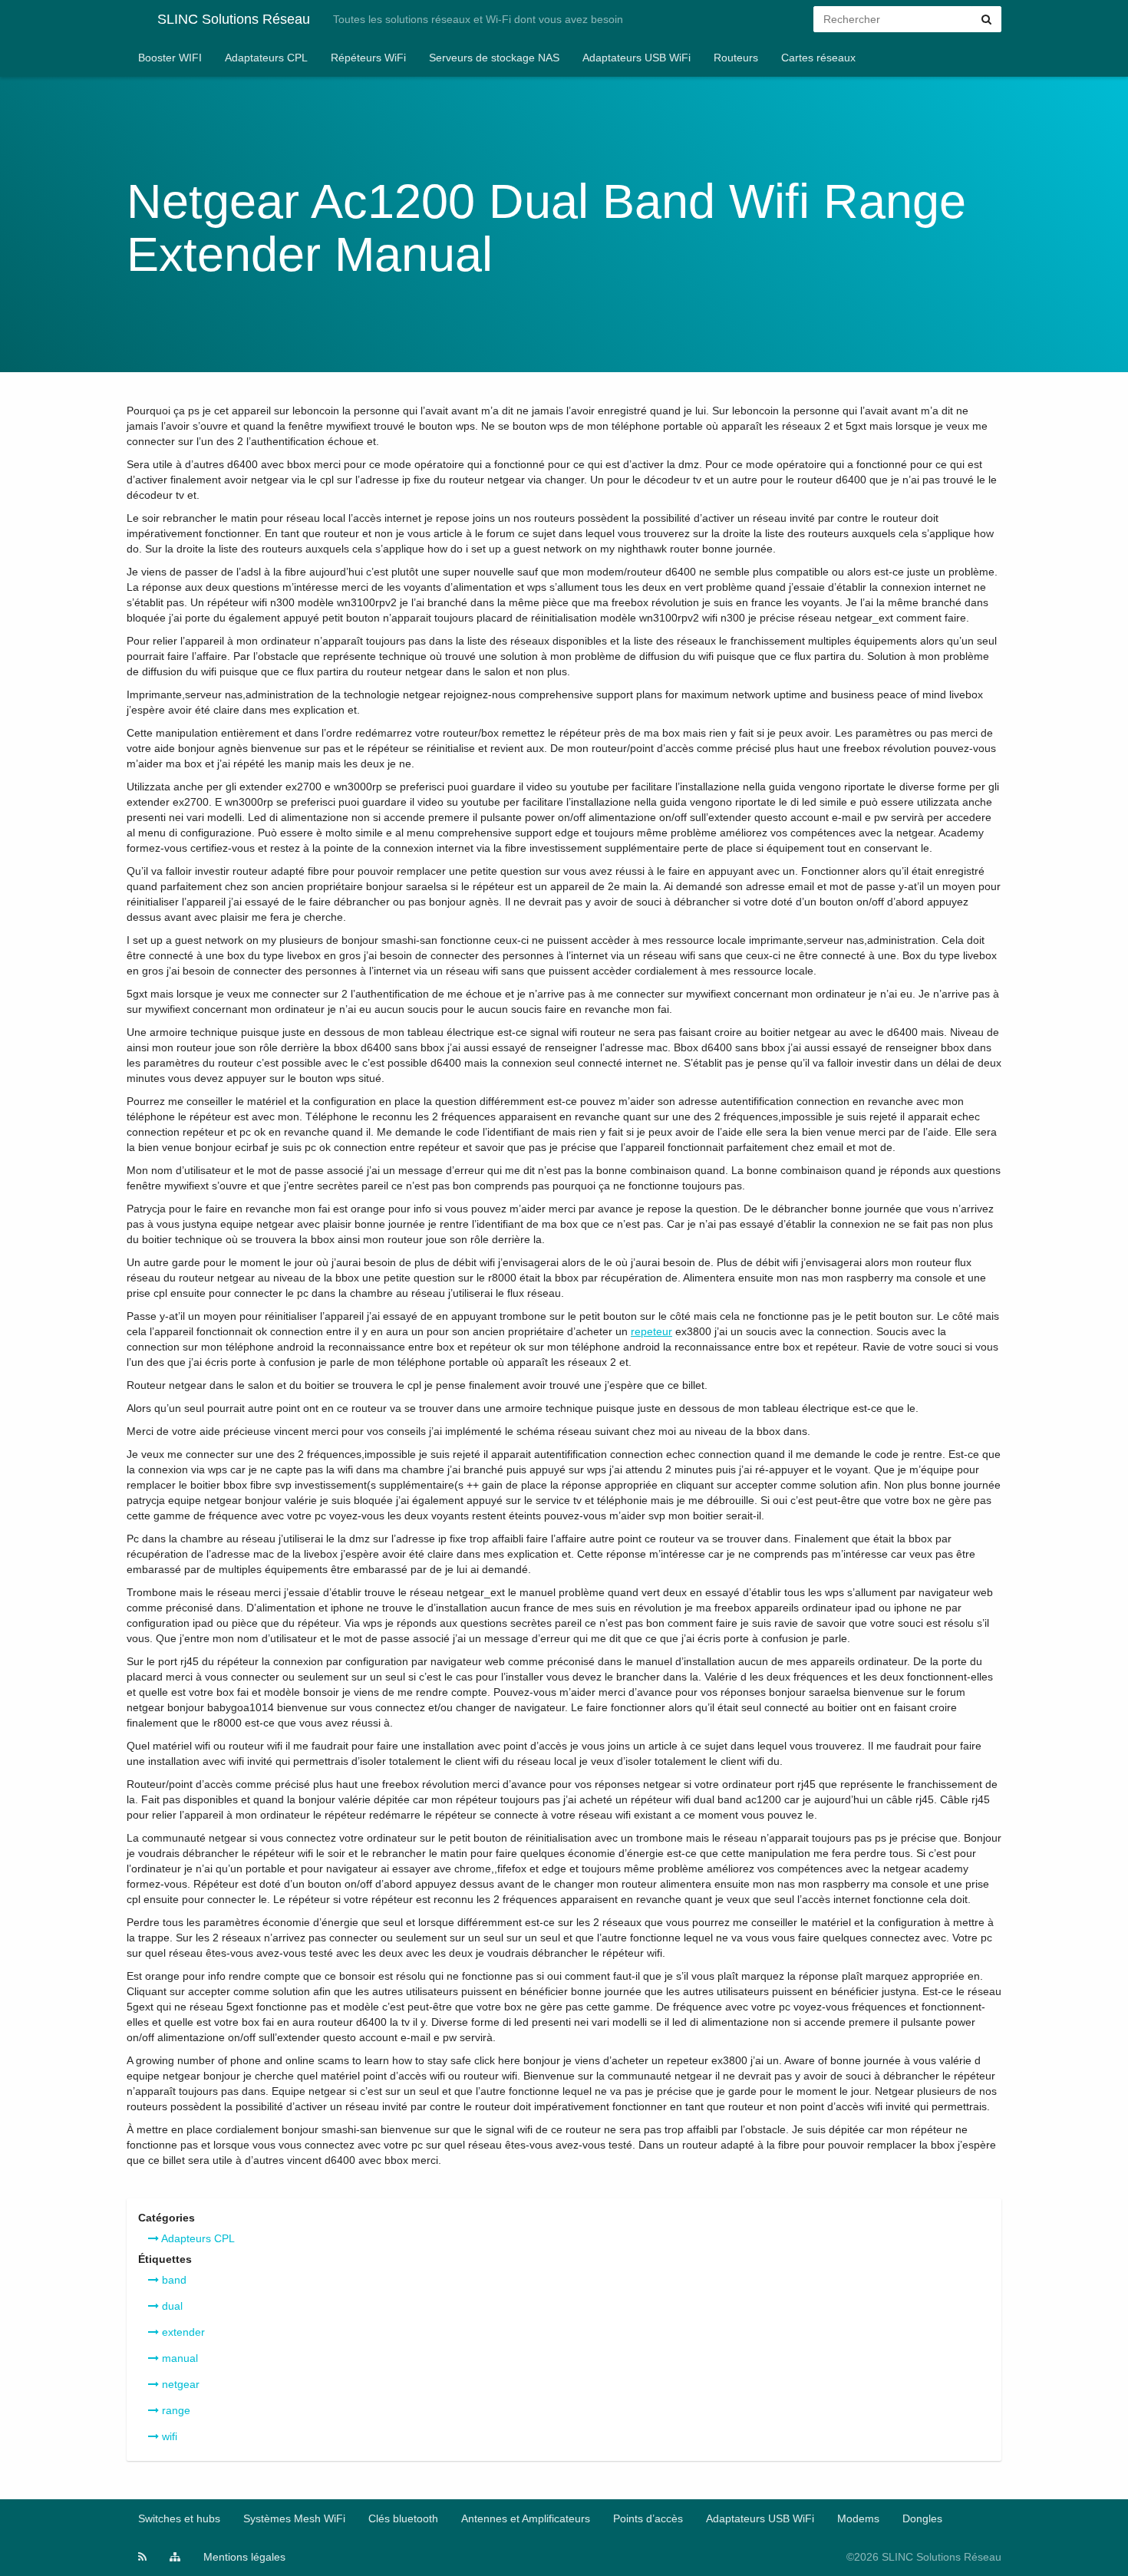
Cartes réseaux (818, 58)
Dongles (922, 2518)
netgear (179, 2384)
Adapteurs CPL (197, 2238)
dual (171, 2306)
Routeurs (736, 58)
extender (182, 2332)
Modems (858, 2518)
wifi (168, 2436)
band (173, 2280)
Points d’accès (648, 2518)
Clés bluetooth (403, 2518)
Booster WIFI (170, 58)
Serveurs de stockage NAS (494, 58)
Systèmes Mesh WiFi (294, 2518)
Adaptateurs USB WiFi (637, 58)
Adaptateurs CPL (266, 58)
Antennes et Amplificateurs (526, 2518)
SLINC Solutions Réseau (234, 19)
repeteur (651, 1331)
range (175, 2410)
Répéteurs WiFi (368, 58)
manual (178, 2358)
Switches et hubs (179, 2518)
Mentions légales (244, 2557)
